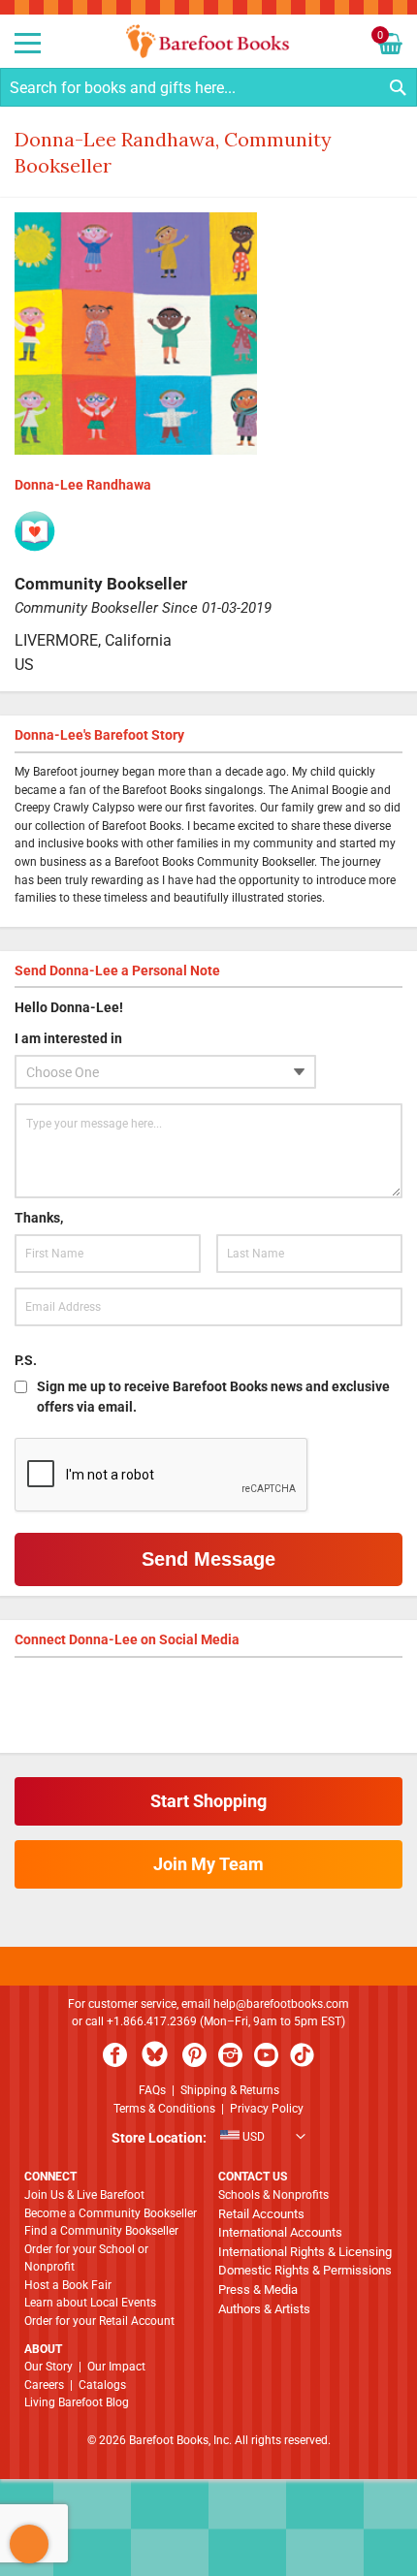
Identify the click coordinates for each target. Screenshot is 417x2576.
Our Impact (116, 2367)
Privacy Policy (267, 2109)
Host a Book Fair (68, 2285)
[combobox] (208, 87)
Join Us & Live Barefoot (84, 2195)
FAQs (152, 2090)
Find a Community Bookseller (101, 2231)
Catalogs (102, 2385)
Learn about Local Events (90, 2303)
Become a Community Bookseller (111, 2213)
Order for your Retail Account (99, 2321)
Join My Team (208, 1864)
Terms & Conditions (164, 2109)
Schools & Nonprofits (273, 2195)
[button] (208, 2139)
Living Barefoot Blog (77, 2402)
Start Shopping (208, 1801)
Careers (44, 2385)
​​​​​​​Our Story (48, 2367)
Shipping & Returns (230, 2090)
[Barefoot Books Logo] (208, 41)
